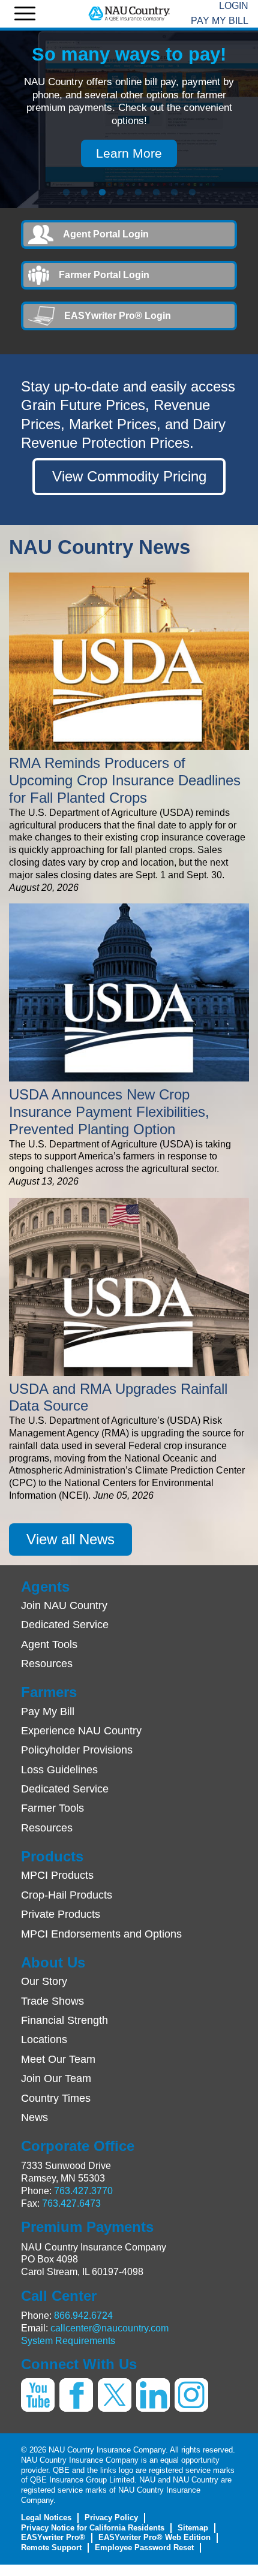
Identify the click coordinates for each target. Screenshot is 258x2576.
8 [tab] (192, 192)
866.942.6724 (83, 2316)
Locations (44, 2039)
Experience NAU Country (81, 1731)
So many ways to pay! (129, 54)
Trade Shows (52, 2001)
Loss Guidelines (59, 1770)
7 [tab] (174, 192)
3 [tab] (102, 192)
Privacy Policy (111, 2518)
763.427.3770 (83, 2191)
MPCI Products (57, 1875)
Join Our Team (56, 2078)
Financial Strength (64, 2020)
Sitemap (193, 2528)
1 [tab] (66, 192)
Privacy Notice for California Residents (93, 2528)
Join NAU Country (64, 1605)
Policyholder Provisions (77, 1750)
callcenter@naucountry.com (109, 2328)
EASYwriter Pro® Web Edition (154, 2537)
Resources (47, 1664)
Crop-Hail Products (67, 1895)
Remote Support (51, 2548)
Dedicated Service (65, 1625)
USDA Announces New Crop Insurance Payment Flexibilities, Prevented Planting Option (109, 1112)
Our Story (44, 1981)
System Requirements (68, 2341)
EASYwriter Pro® (53, 2537)
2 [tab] (84, 192)
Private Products (61, 1914)
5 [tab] (138, 192)
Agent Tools (49, 1644)
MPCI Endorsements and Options (101, 1934)
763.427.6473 (71, 2203)
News (34, 2117)
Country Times (56, 2098)
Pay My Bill (220, 21)
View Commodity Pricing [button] (129, 476)
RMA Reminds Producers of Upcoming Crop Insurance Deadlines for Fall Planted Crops (125, 780)
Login (234, 6)
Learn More (129, 153)
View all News (70, 1539)
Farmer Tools (52, 1808)
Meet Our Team (58, 2059)
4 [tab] (120, 192)
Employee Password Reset (144, 2548)
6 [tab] (156, 192)
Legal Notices (46, 2518)
